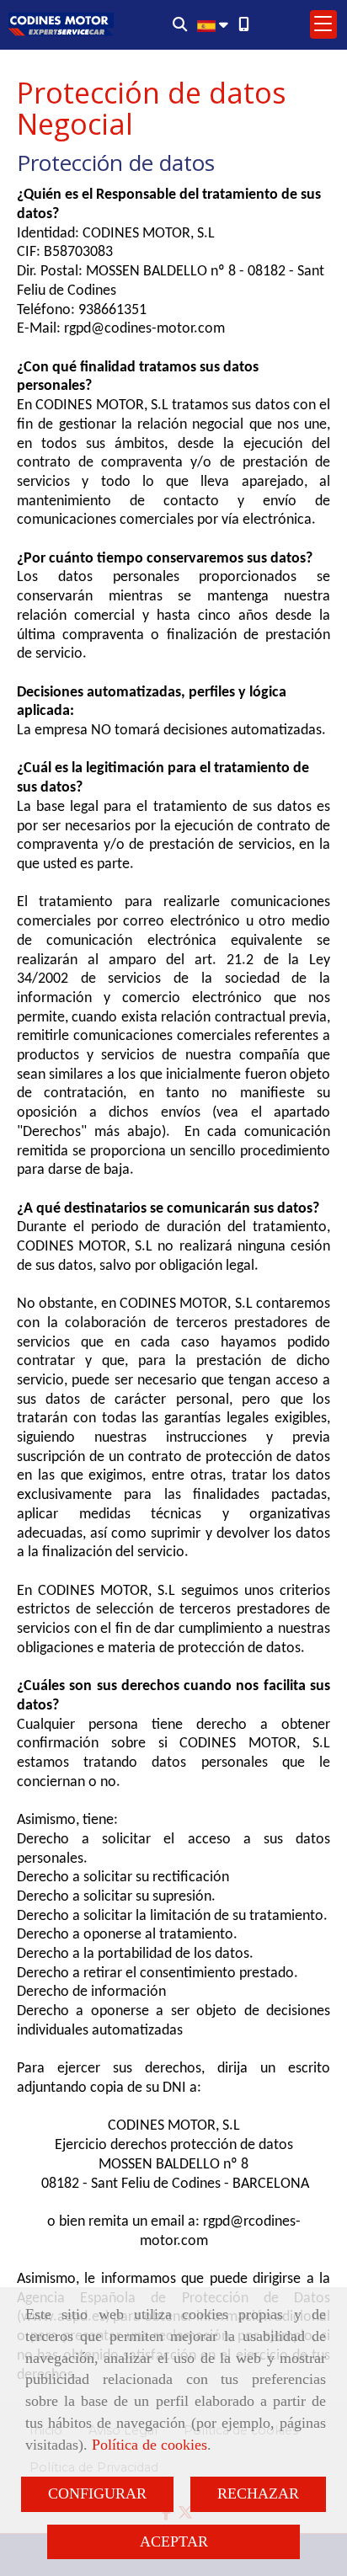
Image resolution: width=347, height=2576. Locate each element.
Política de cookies (149, 2445)
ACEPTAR (174, 2541)
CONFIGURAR (97, 2493)
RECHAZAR (258, 2493)
